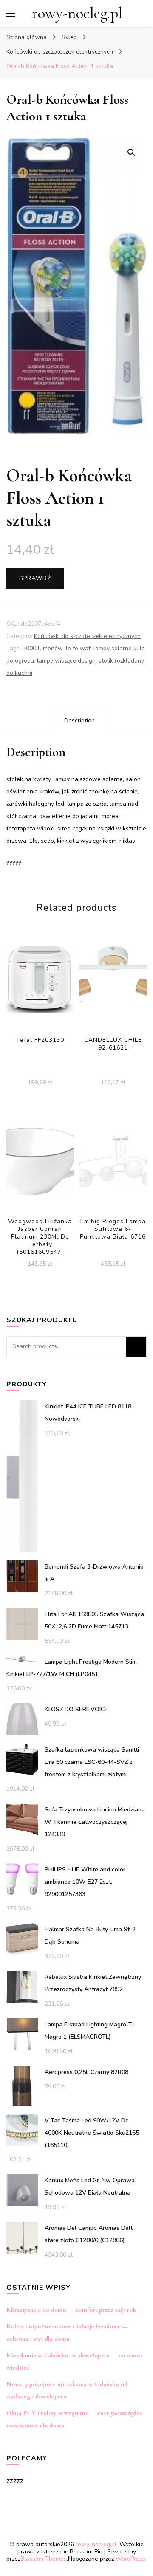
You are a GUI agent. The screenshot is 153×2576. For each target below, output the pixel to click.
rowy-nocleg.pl (77, 13)
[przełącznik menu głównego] (11, 14)
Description (79, 721)
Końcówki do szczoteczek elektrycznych (87, 636)
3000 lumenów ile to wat (57, 648)
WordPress (130, 2559)
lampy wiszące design (66, 661)
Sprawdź (35, 578)
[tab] (79, 721)
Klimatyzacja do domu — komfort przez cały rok (71, 2310)
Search (136, 1347)
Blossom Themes (44, 2559)
